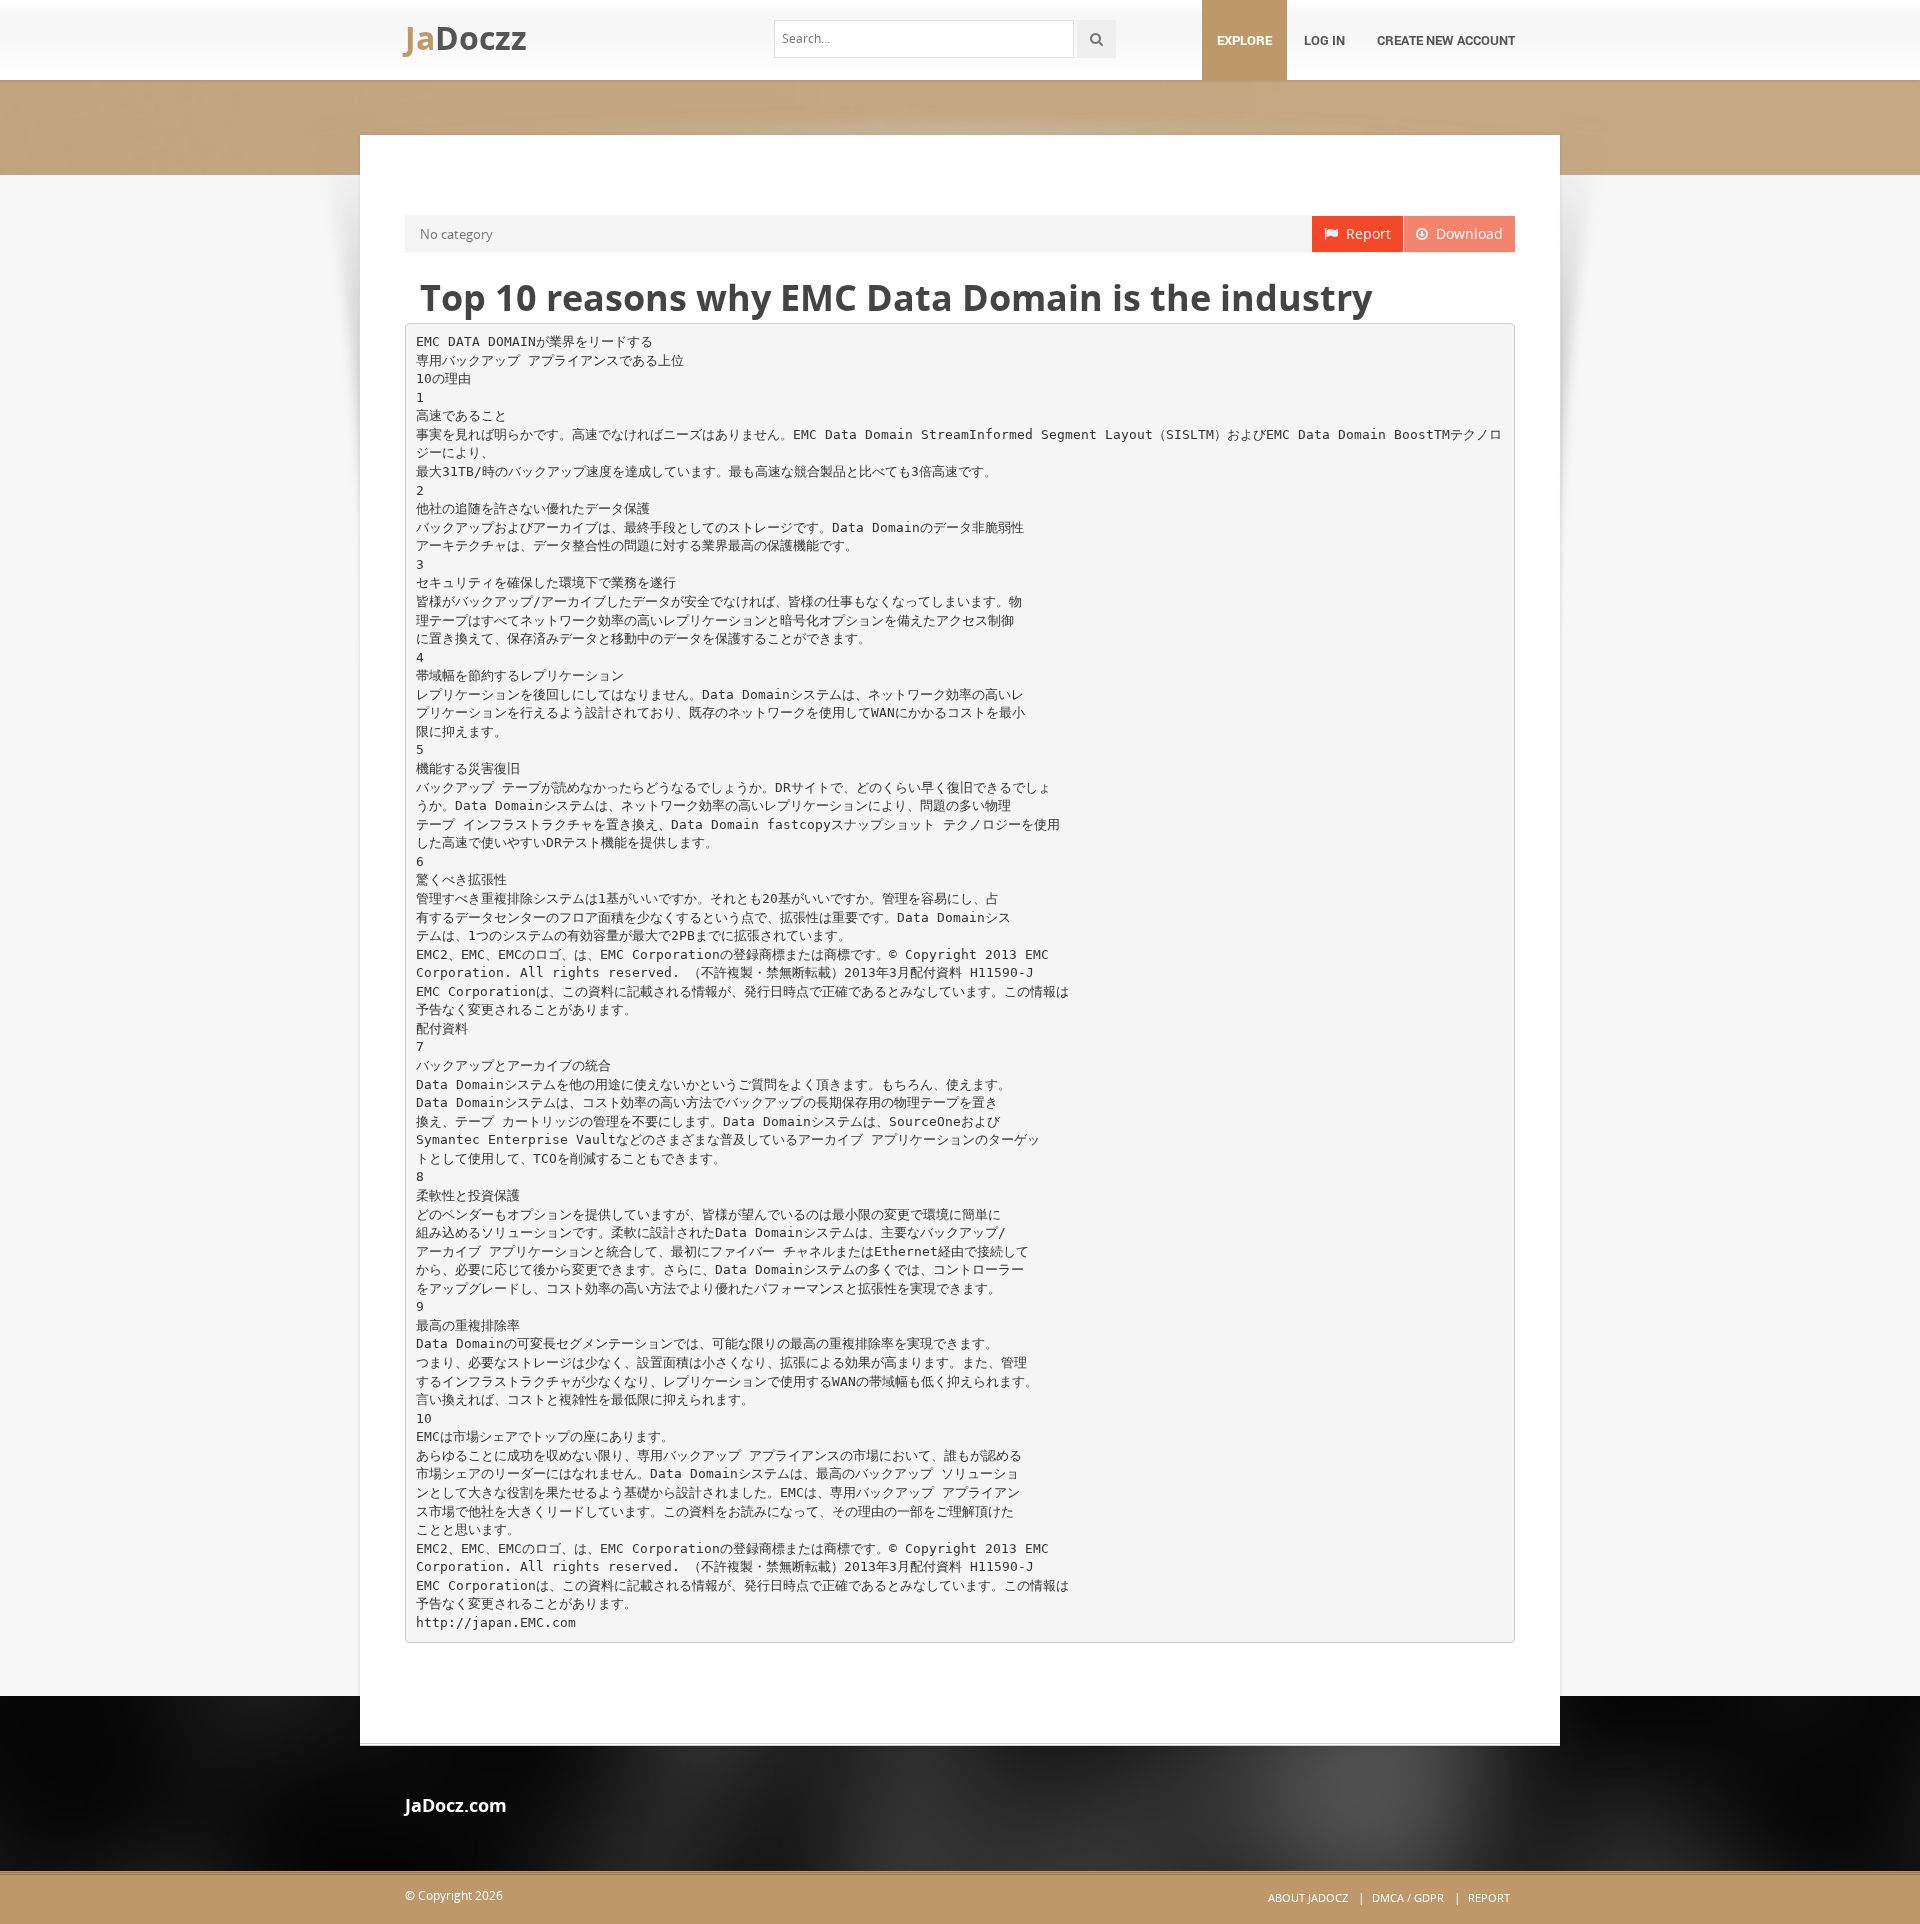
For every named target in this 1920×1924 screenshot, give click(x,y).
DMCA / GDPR (1408, 1897)
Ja (466, 37)
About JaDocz (1308, 1897)
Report (1364, 233)
